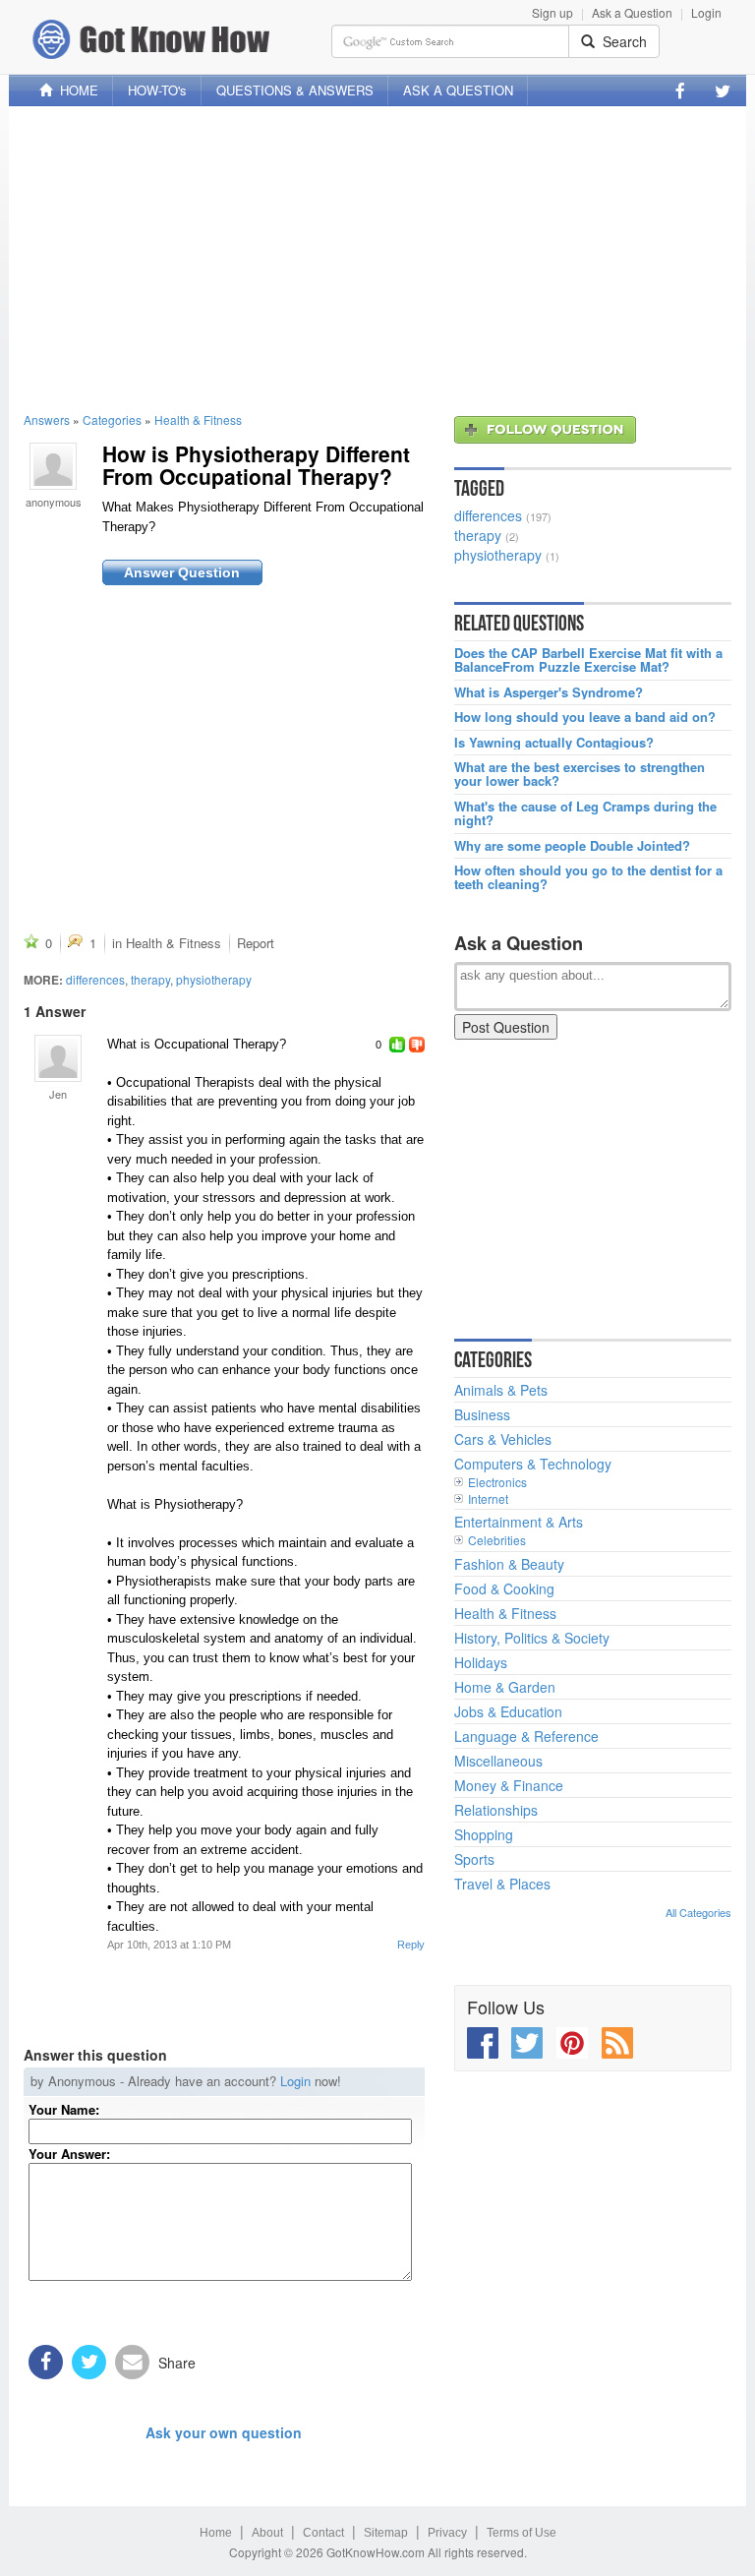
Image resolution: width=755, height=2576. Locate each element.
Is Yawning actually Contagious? (554, 743)
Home (216, 2533)
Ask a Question (632, 12)
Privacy (447, 2533)
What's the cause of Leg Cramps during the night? (585, 814)
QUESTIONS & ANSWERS (295, 90)
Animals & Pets (501, 1390)
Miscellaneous (498, 1761)
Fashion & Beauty (509, 1564)
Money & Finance (509, 1785)
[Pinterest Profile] (572, 2043)
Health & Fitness (198, 419)
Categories (112, 419)
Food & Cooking (504, 1588)
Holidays (481, 1662)
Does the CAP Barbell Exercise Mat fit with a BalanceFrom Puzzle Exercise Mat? (588, 660)
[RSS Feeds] (617, 2043)
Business (482, 1414)
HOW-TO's (157, 90)
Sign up (552, 12)
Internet (488, 1498)
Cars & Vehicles (503, 1439)
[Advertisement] (377, 259)
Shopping (484, 1834)
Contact (323, 2533)
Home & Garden (505, 1687)
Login (706, 12)
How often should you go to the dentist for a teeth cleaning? (588, 878)
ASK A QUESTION (458, 90)
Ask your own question (224, 2432)
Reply (411, 1945)
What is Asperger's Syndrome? (549, 692)
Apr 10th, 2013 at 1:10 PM (169, 1945)
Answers (47, 419)
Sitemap (386, 2533)
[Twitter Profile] (723, 90)
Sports (474, 1859)
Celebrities (497, 1540)
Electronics (497, 1482)
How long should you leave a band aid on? (585, 717)
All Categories (698, 1912)
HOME (75, 90)
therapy (150, 979)
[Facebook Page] (680, 90)
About (267, 2533)
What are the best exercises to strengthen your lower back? (580, 775)
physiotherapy (214, 979)
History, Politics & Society (532, 1638)
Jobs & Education (508, 1711)
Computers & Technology (533, 1464)
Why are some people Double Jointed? (572, 846)
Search (621, 41)
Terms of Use (522, 2533)
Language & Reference (526, 1736)
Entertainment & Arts (519, 1522)
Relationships (496, 1810)
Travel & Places (502, 1884)
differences (95, 979)
